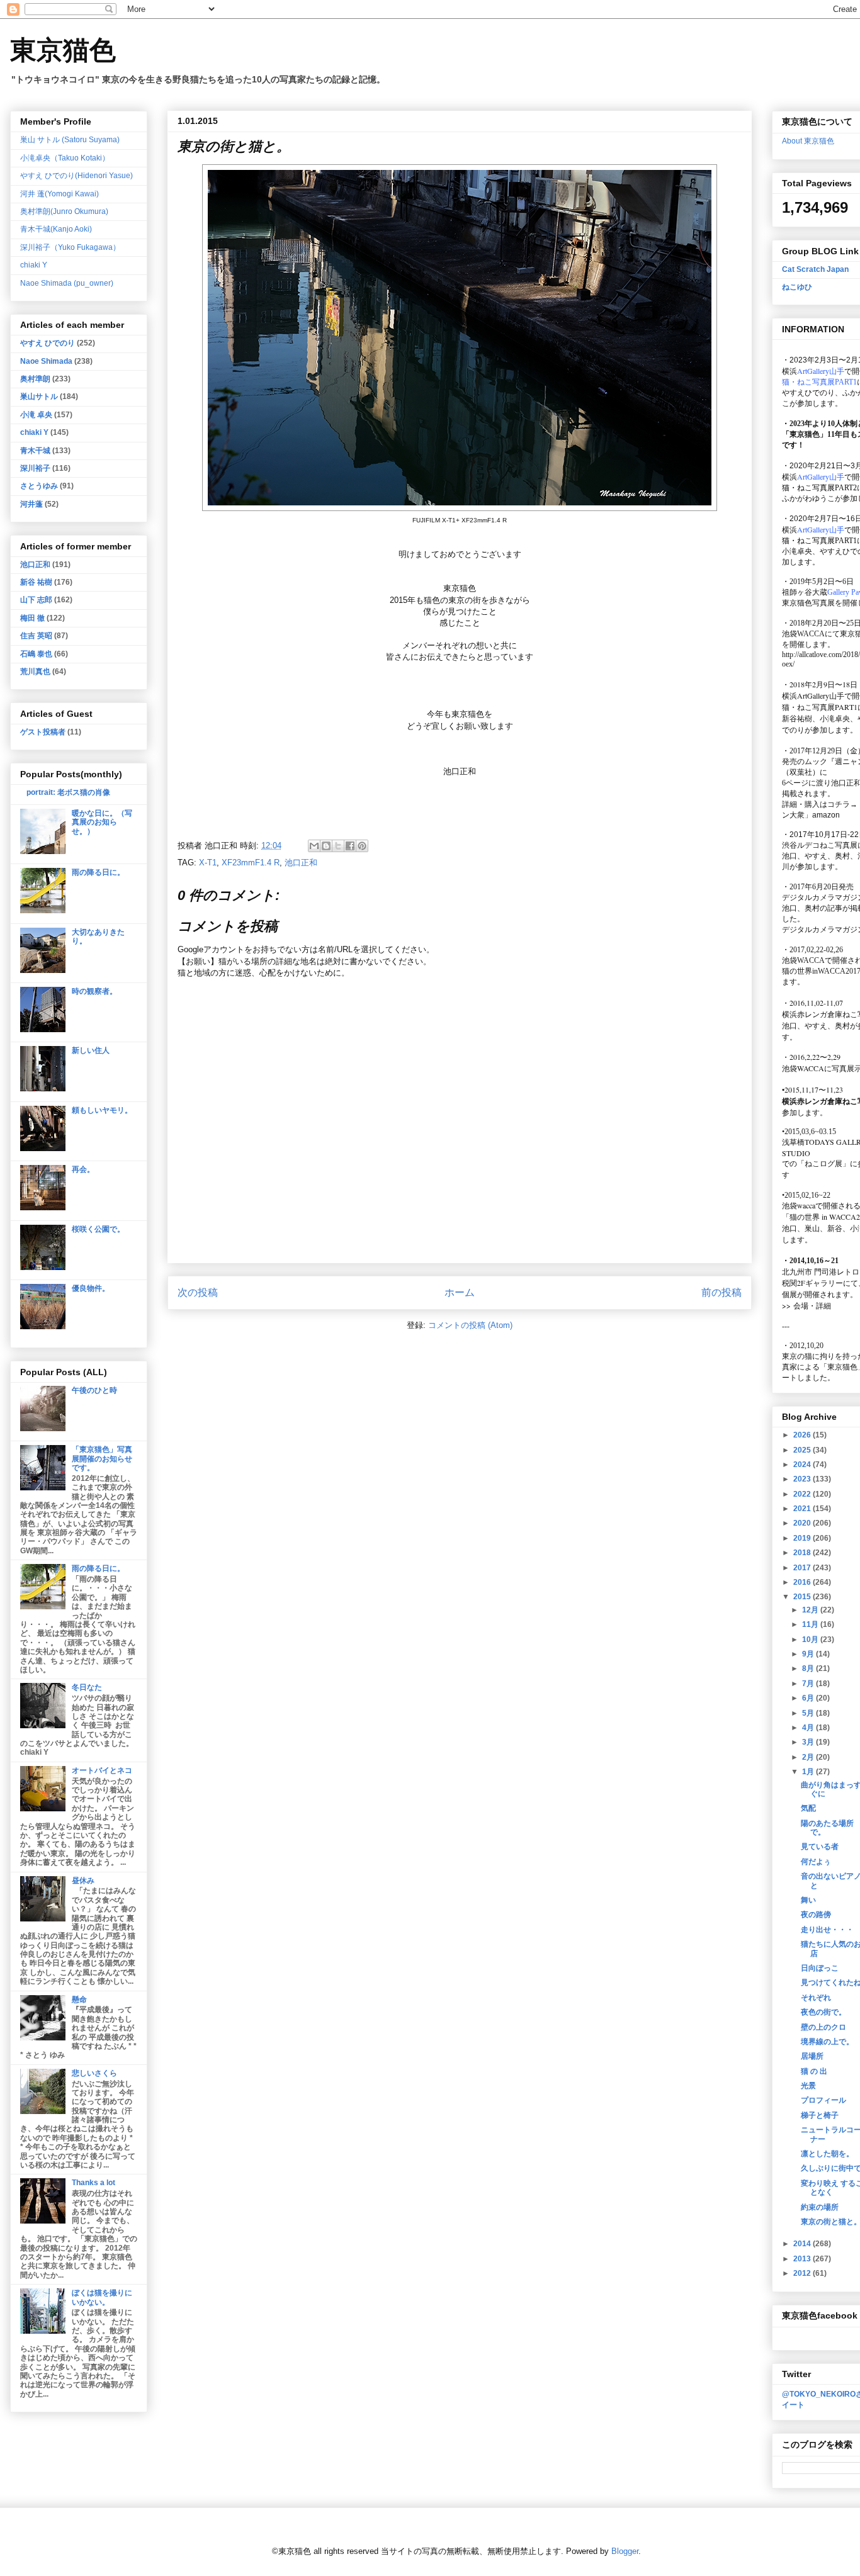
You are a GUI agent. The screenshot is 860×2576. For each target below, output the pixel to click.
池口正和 (301, 863)
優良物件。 (91, 1288)
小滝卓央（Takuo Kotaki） (65, 158)
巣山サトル (39, 397)
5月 (809, 1713)
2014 (803, 2244)
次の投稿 (198, 1292)
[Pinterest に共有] (362, 846)
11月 (811, 1624)
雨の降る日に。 (98, 872)
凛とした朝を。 (827, 2154)
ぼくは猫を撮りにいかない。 (102, 2297)
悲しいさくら (94, 2073)
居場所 (812, 2056)
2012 (803, 2273)
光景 (808, 2086)
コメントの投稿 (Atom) (470, 1325)
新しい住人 (91, 1050)
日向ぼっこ (820, 1968)
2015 (803, 1597)
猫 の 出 (814, 2071)
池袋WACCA (803, 634)
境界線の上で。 (827, 2042)
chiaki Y (34, 265)
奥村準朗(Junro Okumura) (64, 211)
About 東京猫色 (808, 141)
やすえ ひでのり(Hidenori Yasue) (76, 176)
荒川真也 (35, 672)
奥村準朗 (35, 379)
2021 (803, 1509)
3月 (809, 1742)
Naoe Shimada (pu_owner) (67, 283)
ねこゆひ (797, 287)
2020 (803, 1523)
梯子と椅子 (820, 2115)
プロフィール (823, 2100)
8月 (809, 1668)
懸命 (79, 1999)
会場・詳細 (806, 1305)
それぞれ (816, 1998)
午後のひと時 (94, 1390)
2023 (803, 1479)
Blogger (625, 2551)
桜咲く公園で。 (98, 1229)
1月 (809, 1772)
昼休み (83, 1881)
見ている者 (820, 1847)
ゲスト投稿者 (43, 732)
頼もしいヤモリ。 (102, 1110)
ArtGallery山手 (821, 695)
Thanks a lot (93, 2183)
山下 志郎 (36, 600)
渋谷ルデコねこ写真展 (820, 845)
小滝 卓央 (36, 415)
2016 (803, 1582)
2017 (803, 1568)
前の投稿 (721, 1292)
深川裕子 (35, 468)
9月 (809, 1654)
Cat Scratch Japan (815, 269)
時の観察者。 (94, 991)
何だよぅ (816, 1862)
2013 (803, 2259)
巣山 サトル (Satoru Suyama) (70, 140)
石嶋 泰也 (36, 654)
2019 (803, 1538)
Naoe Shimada (46, 361)
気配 (808, 1808)
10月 (811, 1640)
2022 (803, 1494)
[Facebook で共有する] (350, 846)
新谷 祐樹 (36, 582)
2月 (809, 1757)
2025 (803, 1450)
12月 (811, 1610)
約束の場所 (820, 2207)
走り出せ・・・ (827, 1930)
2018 (803, 1553)
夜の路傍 (816, 1915)
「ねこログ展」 (823, 1163)
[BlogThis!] (326, 846)
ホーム (460, 1292)
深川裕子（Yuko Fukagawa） (70, 247)
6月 (809, 1698)
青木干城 (35, 451)
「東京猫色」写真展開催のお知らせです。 (102, 1459)
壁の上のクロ (823, 2027)
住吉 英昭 (36, 636)
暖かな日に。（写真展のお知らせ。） (102, 822)
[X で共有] (338, 846)
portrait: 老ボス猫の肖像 (68, 792)
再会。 (83, 1169)
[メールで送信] (314, 846)
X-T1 (208, 863)
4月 (809, 1728)
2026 (803, 1435)
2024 (803, 1465)
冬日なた (87, 1687)
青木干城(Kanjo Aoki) (56, 229)
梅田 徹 (32, 618)
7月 (809, 1684)
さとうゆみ (39, 486)
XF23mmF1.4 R (251, 863)
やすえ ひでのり (48, 343)
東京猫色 (63, 50)
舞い (808, 1900)
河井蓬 (31, 504)
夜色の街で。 (823, 2012)
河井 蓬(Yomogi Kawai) (59, 194)
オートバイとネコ (102, 1770)
